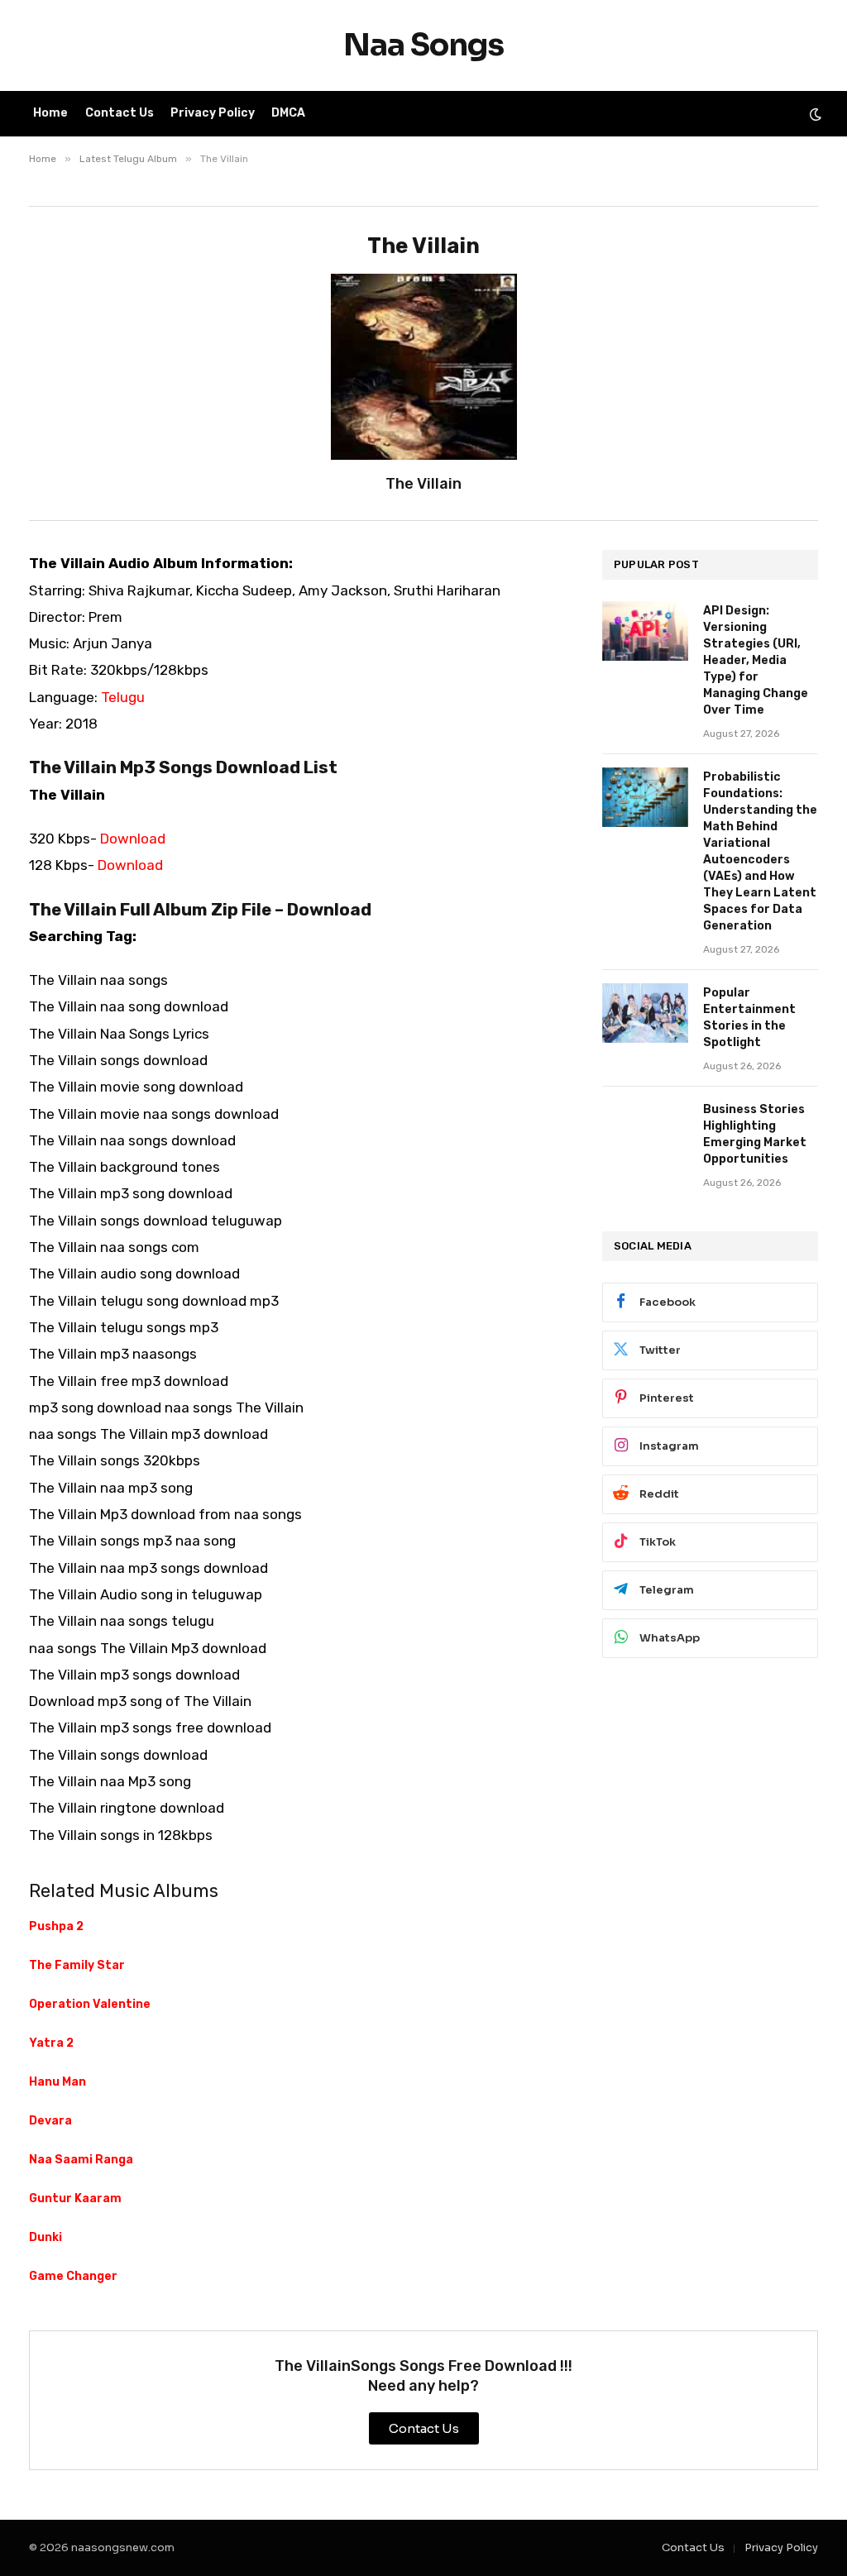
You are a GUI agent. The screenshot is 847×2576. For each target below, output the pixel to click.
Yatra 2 (51, 2043)
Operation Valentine (90, 2004)
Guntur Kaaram (75, 2198)
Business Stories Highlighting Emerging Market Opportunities (755, 1134)
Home (50, 113)
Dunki (45, 2237)
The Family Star (77, 1965)
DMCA (288, 113)
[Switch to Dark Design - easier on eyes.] (814, 114)
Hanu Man (57, 2082)
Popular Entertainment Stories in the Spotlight (749, 1018)
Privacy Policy (213, 113)
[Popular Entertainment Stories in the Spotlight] (645, 1013)
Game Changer (73, 2276)
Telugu (123, 697)
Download (133, 839)
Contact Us (120, 113)
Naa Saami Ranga (81, 2160)
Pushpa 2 (56, 1926)
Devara (50, 2121)
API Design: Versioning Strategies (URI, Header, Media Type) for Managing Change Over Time (756, 660)
